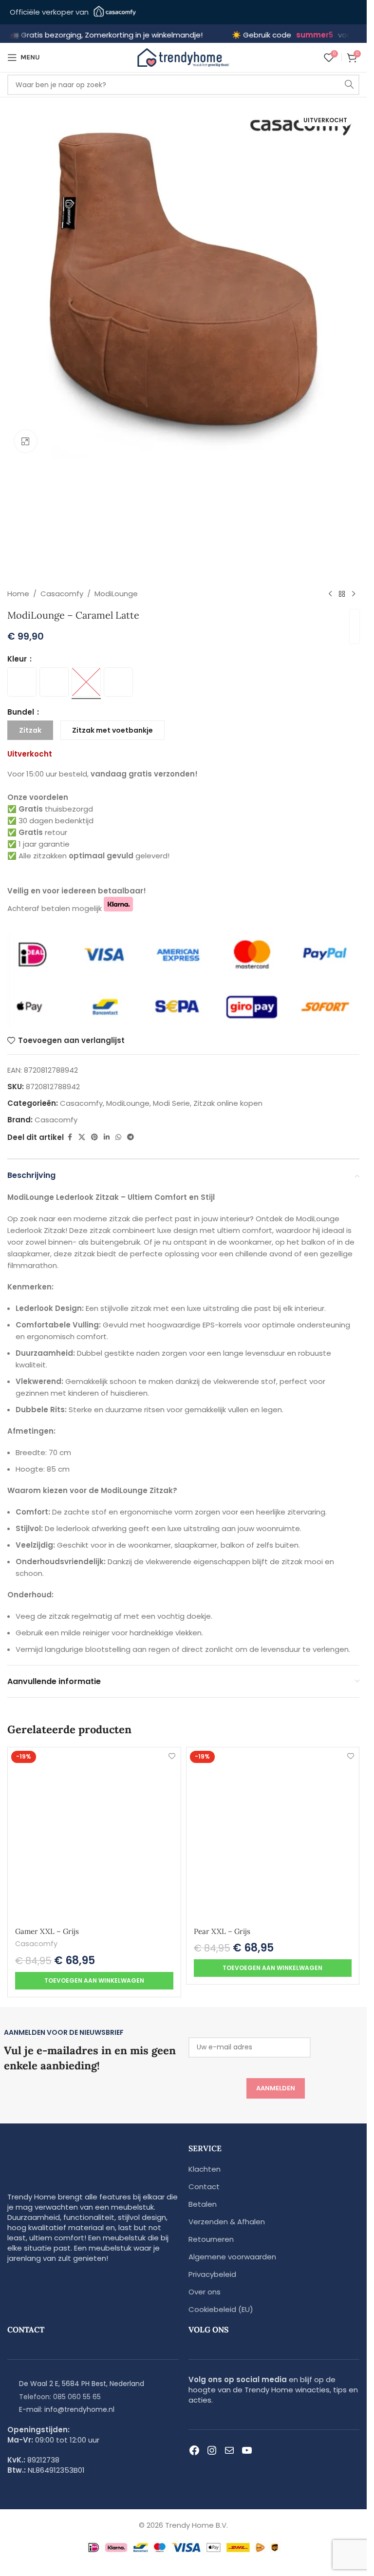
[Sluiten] (252, 1120)
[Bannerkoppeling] (135, 1288)
